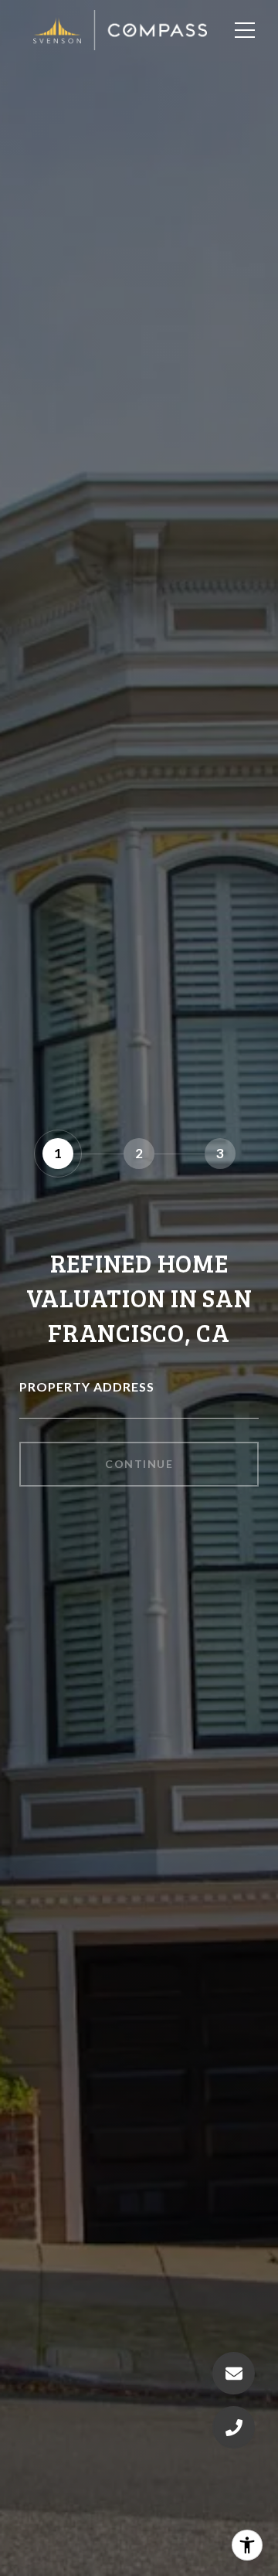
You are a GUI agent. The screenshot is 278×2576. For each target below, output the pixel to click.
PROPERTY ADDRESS (87, 1387)
